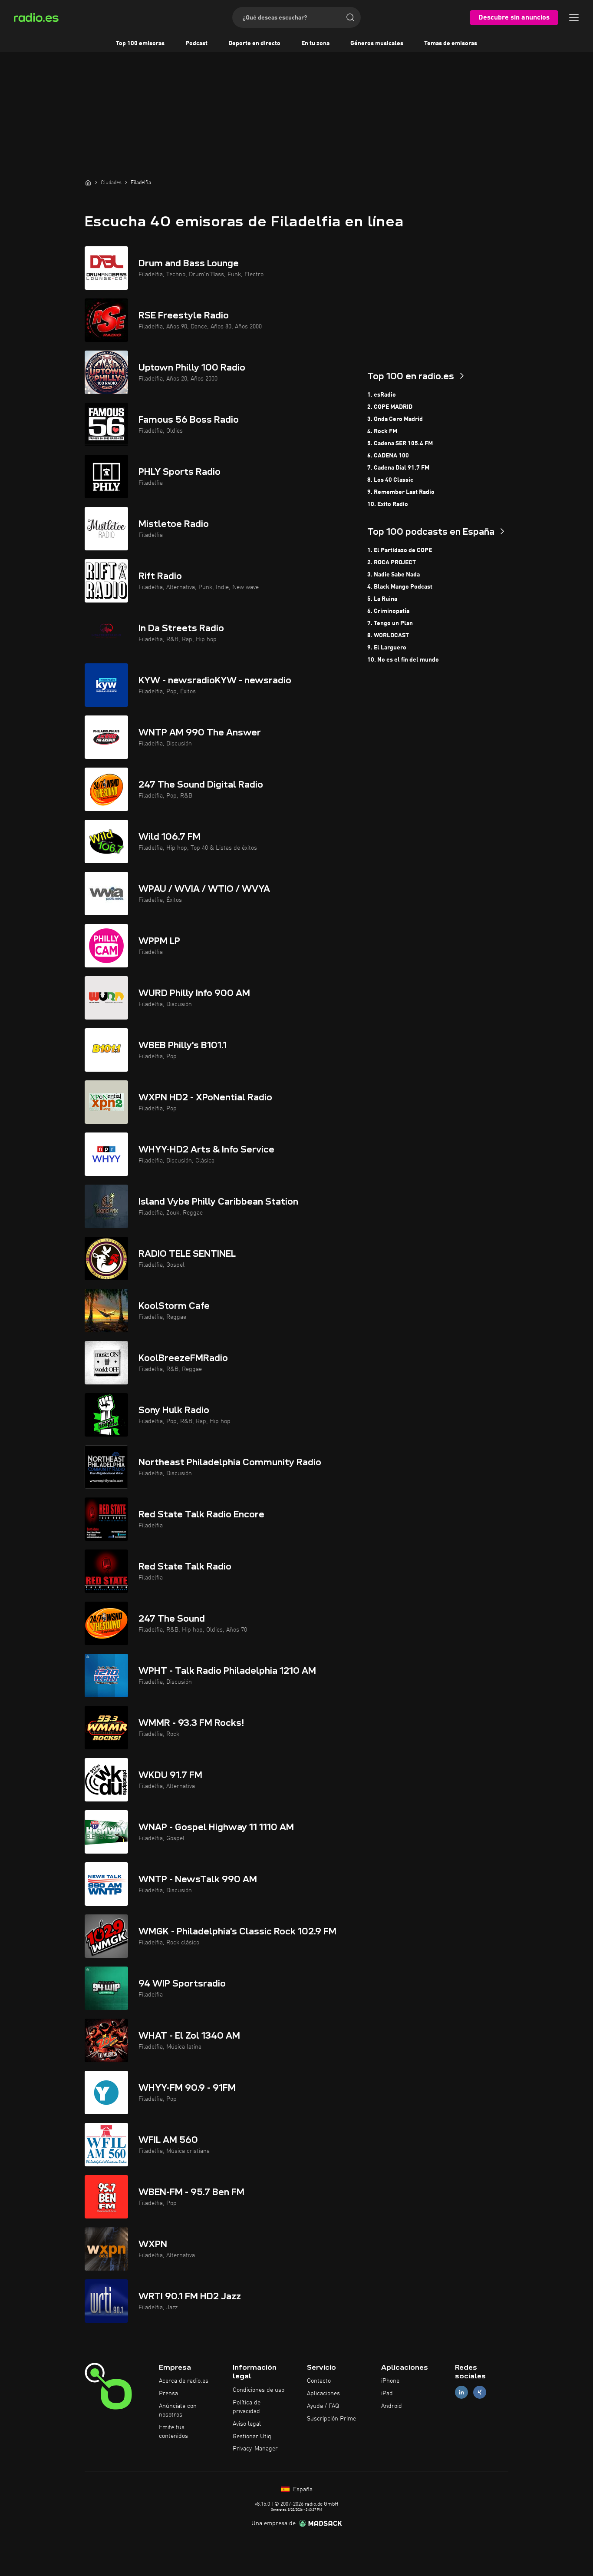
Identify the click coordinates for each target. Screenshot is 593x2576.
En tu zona (315, 43)
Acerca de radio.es (184, 2381)
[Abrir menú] (574, 17)
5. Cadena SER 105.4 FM (400, 444)
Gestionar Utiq (252, 2437)
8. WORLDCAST (388, 636)
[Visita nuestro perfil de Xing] (480, 2392)
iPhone (390, 2381)
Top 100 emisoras (140, 43)
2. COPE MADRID (390, 407)
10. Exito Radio (388, 504)
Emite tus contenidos (173, 2432)
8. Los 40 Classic (390, 480)
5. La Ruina (382, 599)
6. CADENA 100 (388, 456)
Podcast (196, 43)
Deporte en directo (254, 43)
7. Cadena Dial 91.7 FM (398, 468)
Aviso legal (247, 2424)
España (302, 2490)
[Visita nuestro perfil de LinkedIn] (461, 2392)
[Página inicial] (88, 182)
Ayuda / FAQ (323, 2406)
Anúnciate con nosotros (178, 2410)
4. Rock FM (382, 431)
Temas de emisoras (451, 43)
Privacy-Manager (255, 2449)
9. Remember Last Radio (401, 492)
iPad (387, 2394)
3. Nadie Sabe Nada (394, 575)
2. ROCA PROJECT (392, 563)
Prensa (168, 2394)
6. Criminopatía (388, 611)
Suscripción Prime (331, 2419)
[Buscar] (350, 17)
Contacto (319, 2381)
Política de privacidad (247, 2407)
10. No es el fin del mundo (403, 660)
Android (392, 2406)
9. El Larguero (387, 648)
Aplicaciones (323, 2394)
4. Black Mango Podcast (400, 587)
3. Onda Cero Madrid (395, 419)
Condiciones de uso (259, 2390)
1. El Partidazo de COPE (400, 550)
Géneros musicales (377, 43)
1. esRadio (382, 395)
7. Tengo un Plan (390, 623)
